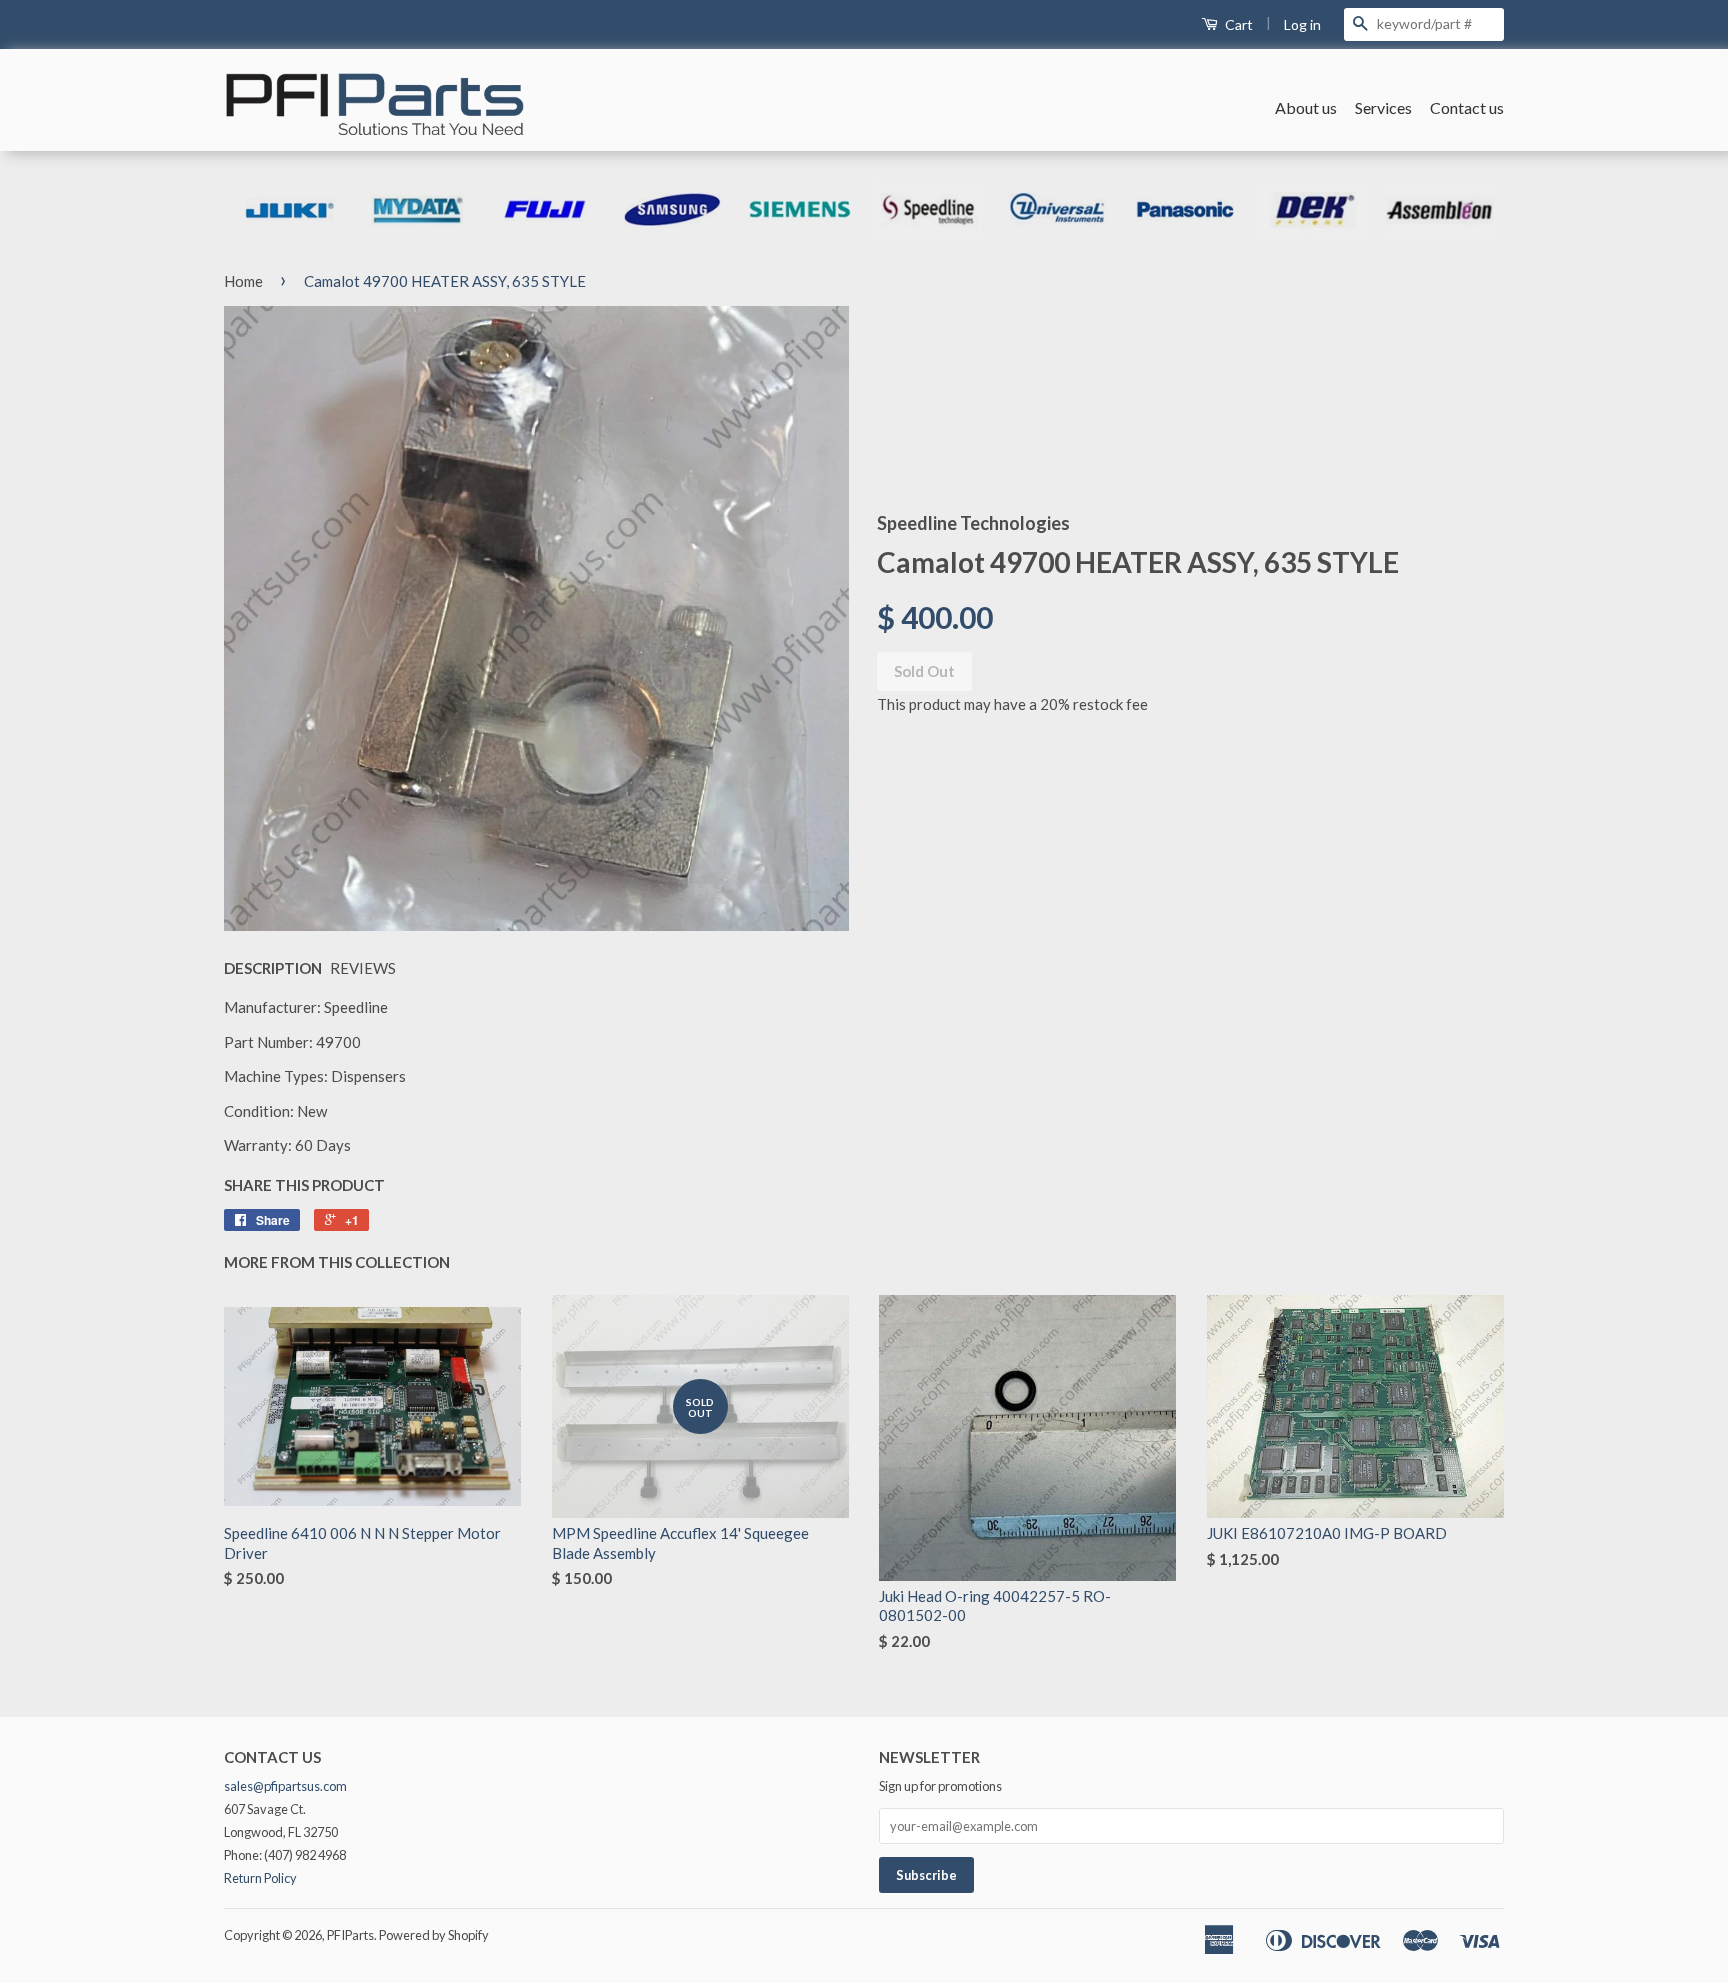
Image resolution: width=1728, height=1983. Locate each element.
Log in (1302, 24)
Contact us (1467, 107)
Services (1383, 107)
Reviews (363, 968)
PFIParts (350, 1935)
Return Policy (260, 1878)
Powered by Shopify (434, 1935)
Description (273, 968)
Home (243, 281)
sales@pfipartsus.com (285, 1786)
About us (1306, 107)
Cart (1237, 24)
